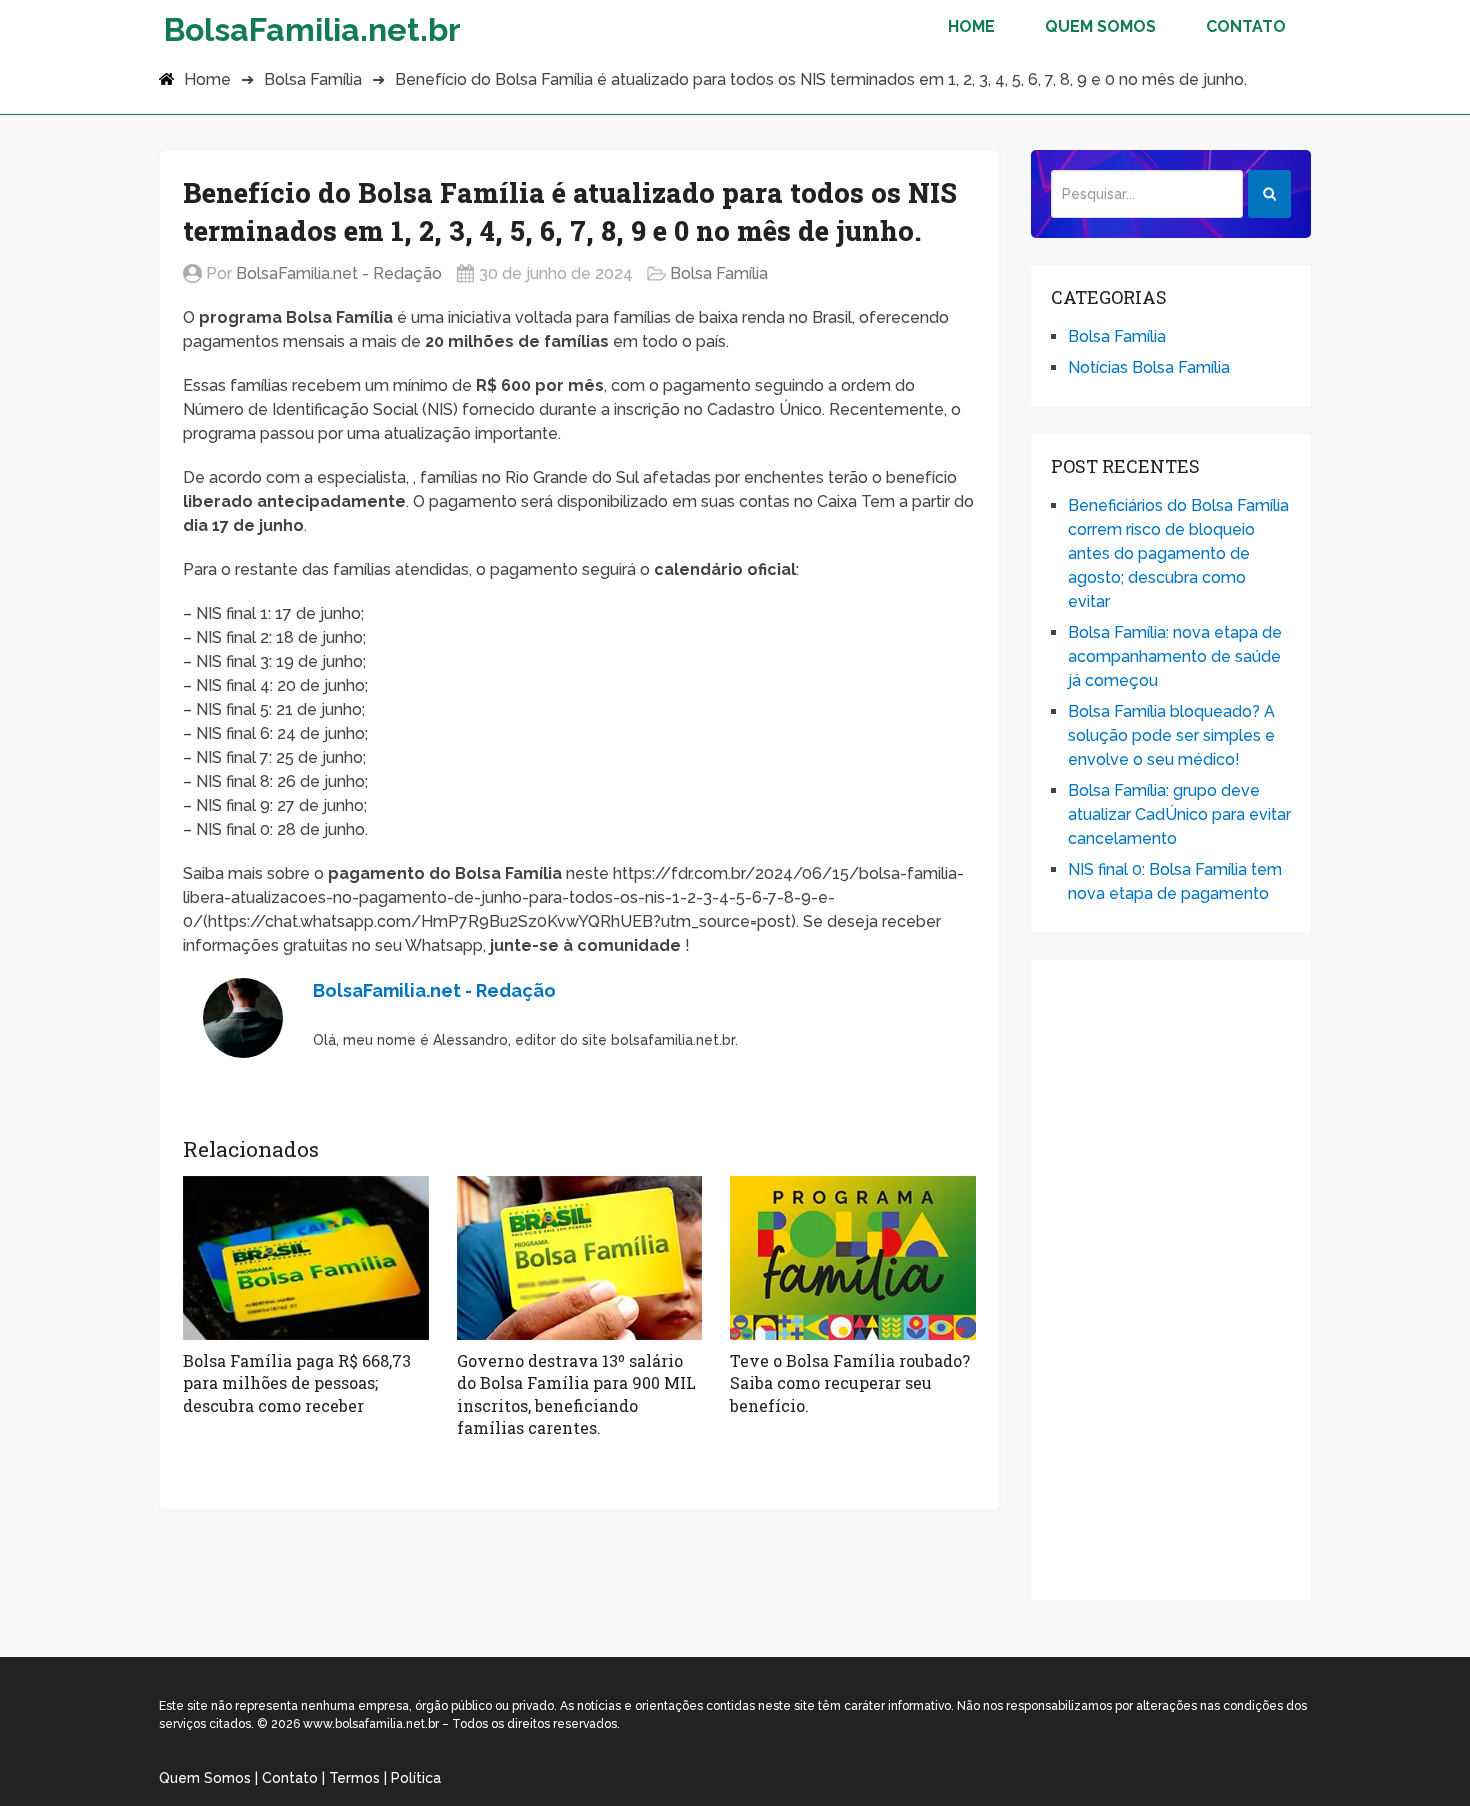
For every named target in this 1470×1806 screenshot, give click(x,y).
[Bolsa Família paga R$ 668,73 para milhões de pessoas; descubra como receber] (306, 1258)
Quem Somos (1100, 26)
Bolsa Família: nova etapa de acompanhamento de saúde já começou (1175, 656)
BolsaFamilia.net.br (312, 28)
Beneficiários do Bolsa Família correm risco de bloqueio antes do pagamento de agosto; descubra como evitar (1178, 553)
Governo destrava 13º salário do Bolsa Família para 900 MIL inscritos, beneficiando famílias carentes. (576, 1394)
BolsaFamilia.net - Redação (339, 273)
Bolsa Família (313, 79)
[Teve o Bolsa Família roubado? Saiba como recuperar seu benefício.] (853, 1258)
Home (971, 26)
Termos (354, 1778)
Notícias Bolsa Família (1149, 367)
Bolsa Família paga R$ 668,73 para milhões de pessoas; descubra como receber (297, 1383)
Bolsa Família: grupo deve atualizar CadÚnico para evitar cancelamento (1179, 814)
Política (416, 1778)
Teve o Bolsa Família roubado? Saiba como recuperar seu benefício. (850, 1383)
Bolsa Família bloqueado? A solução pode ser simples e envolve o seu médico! (1171, 735)
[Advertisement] (1171, 1280)
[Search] (1269, 194)
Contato (1246, 26)
